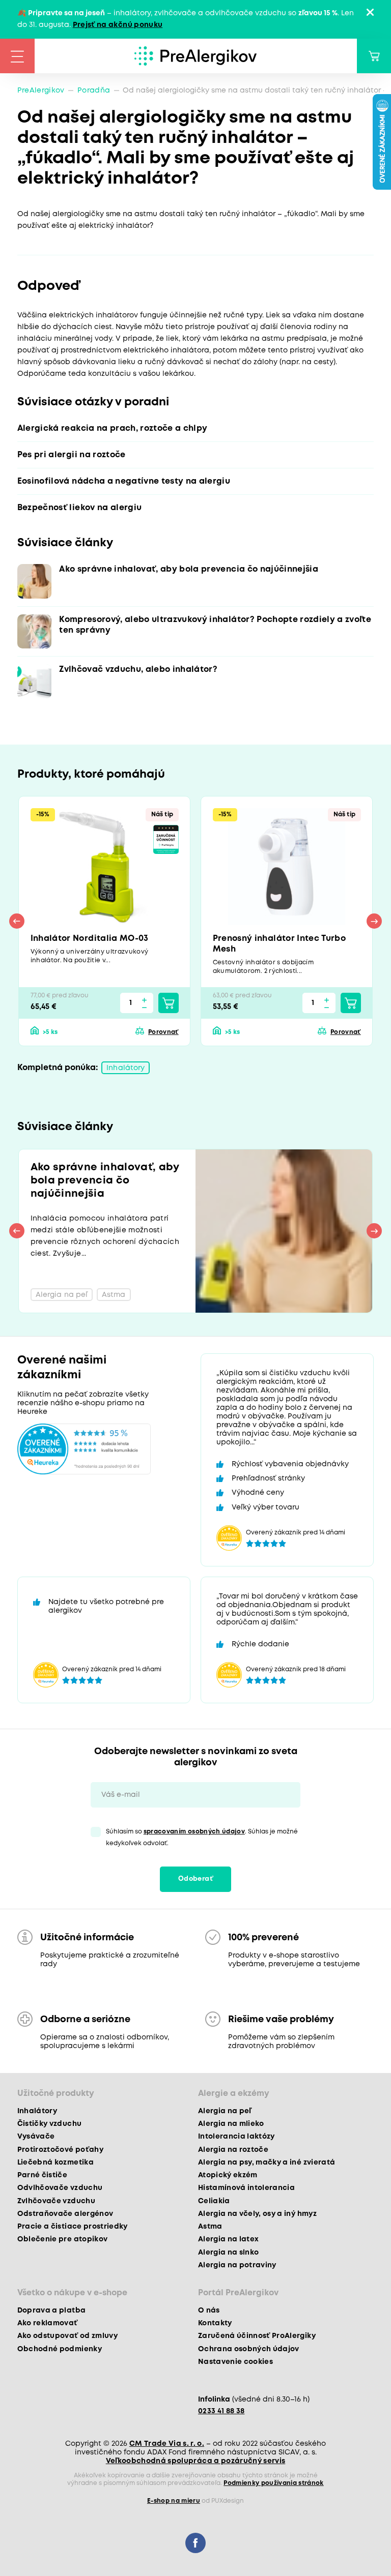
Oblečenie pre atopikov (62, 2239)
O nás (209, 2311)
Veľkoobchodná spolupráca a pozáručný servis (196, 2461)
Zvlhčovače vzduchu (56, 2201)
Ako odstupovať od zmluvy (67, 2336)
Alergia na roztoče (233, 2150)
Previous (17, 921)
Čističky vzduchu (49, 2124)
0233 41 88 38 (221, 2411)
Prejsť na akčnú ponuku (118, 25)
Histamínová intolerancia (246, 2188)
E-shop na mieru (174, 2501)
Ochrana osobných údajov (249, 2349)
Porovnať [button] (163, 1032)
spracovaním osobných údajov (194, 1832)
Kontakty (215, 2323)
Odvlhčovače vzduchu (60, 2188)
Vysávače (36, 2137)
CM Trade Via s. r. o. (167, 2444)
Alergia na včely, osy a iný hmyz (257, 2214)
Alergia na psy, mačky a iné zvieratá (267, 2163)
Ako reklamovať (48, 2323)
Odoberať (195, 1879)
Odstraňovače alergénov (65, 2214)
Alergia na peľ (225, 2111)
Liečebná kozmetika (55, 2163)
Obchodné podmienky (60, 2349)
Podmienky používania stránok (274, 2483)
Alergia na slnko (228, 2253)
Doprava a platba (51, 2311)
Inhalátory (125, 1068)
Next (374, 921)
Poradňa (94, 91)
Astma (210, 2227)
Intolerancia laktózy (236, 2137)
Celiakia (214, 2201)
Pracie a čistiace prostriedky (73, 2227)
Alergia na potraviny (237, 2265)
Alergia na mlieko (231, 2124)
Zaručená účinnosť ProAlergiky (257, 2336)
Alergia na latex (228, 2239)
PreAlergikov (41, 91)
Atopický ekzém (228, 2175)
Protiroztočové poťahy (60, 2150)
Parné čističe (42, 2175)
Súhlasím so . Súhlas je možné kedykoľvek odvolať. (202, 1838)
